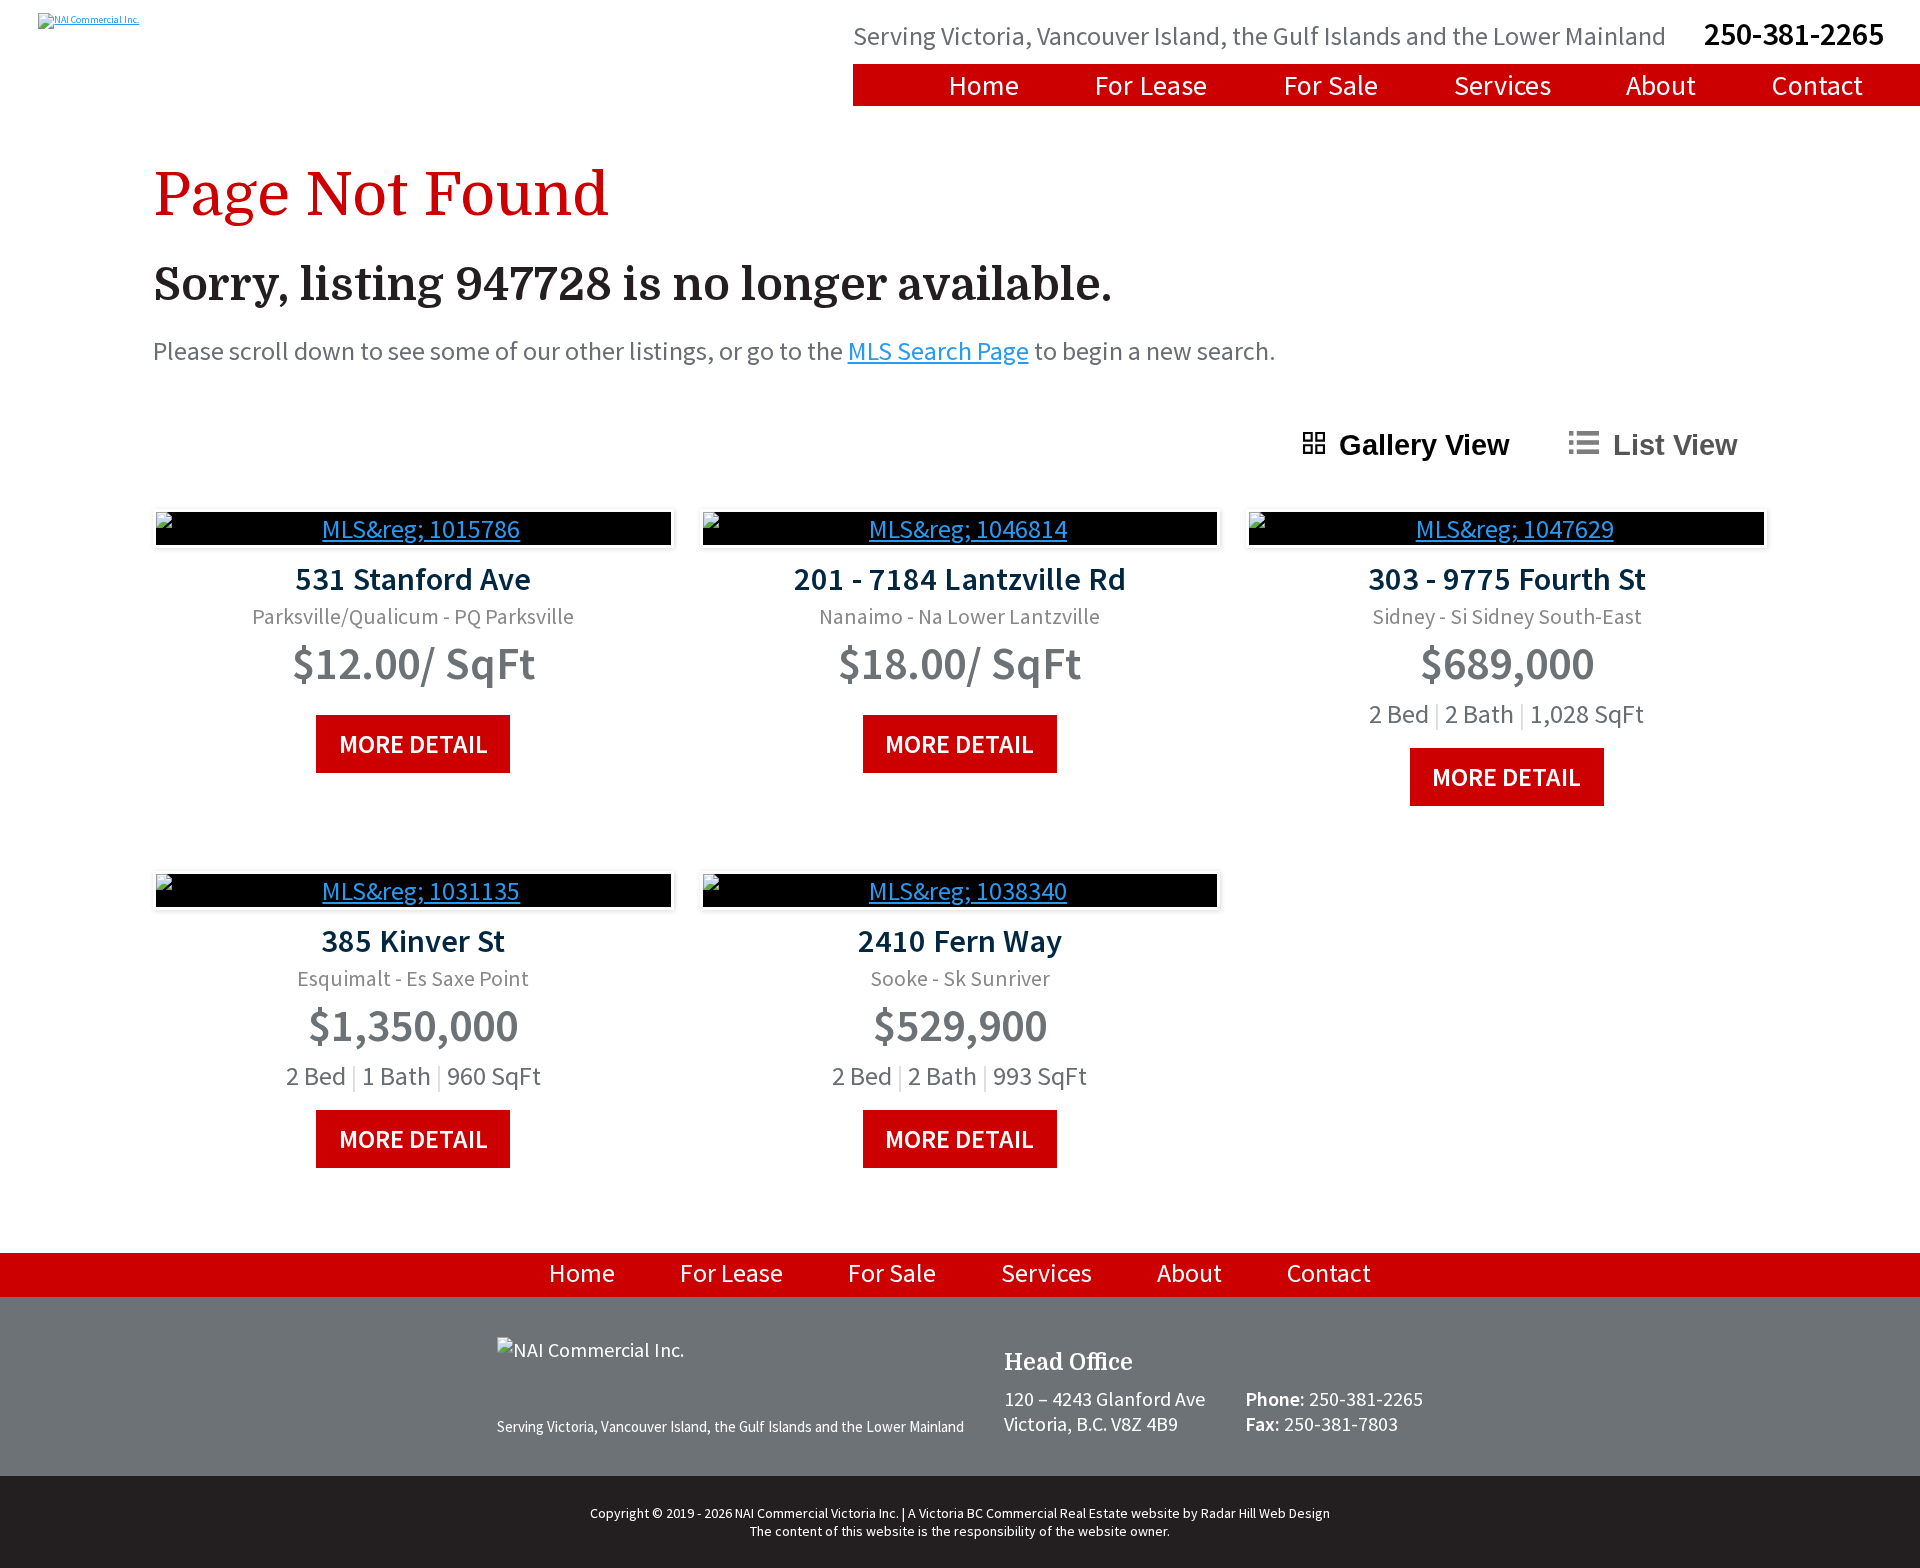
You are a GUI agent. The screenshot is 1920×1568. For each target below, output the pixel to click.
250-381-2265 (1794, 34)
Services (1502, 85)
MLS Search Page (938, 350)
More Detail (413, 743)
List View (1675, 445)
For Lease (1150, 85)
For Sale (1330, 85)
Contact (1817, 85)
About (1661, 85)
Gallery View (1424, 445)
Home (983, 85)
